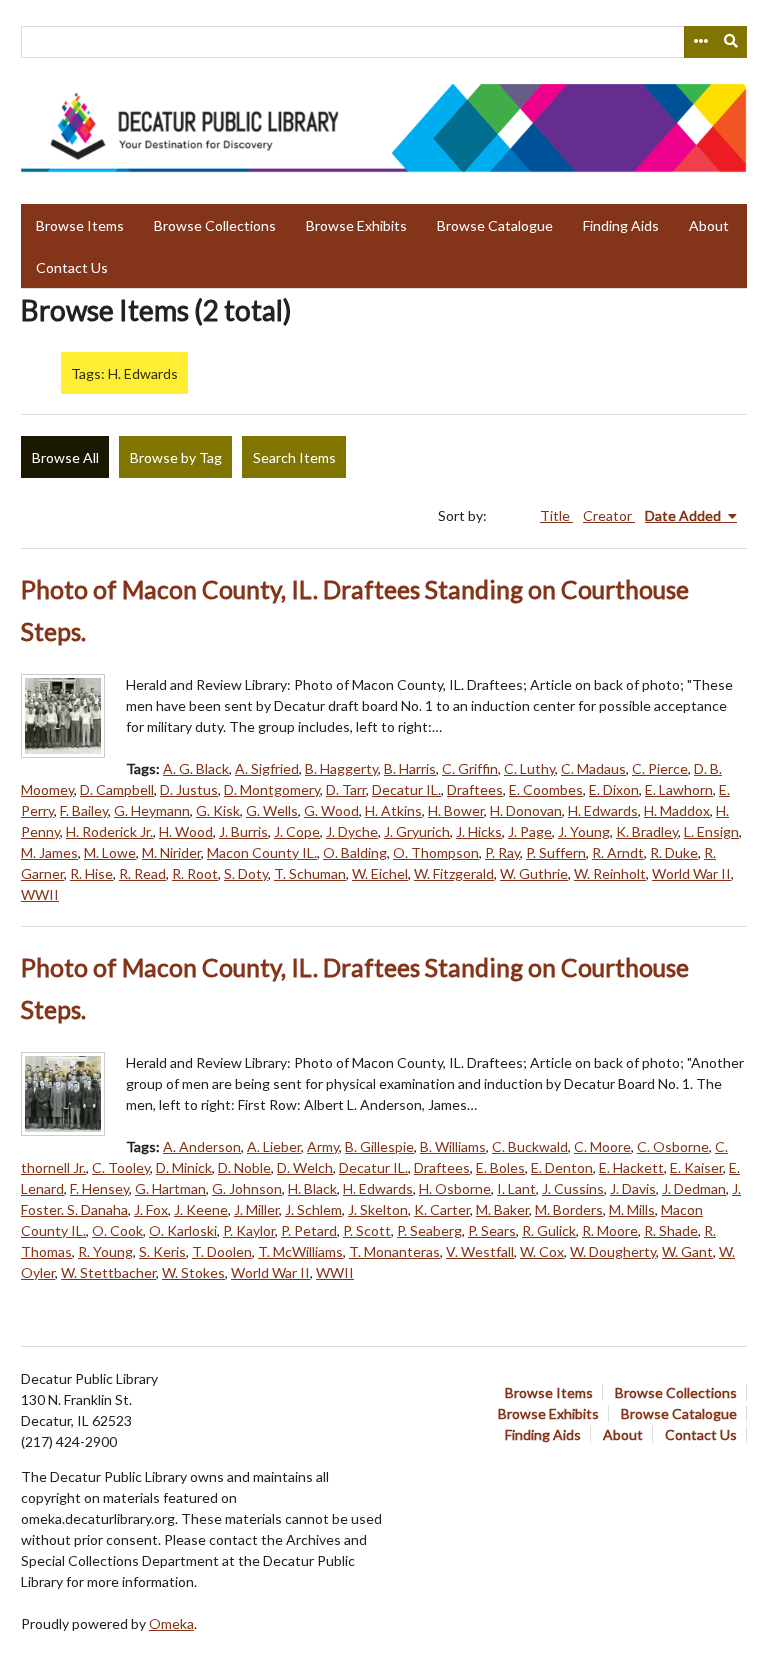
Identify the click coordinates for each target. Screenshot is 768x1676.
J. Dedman (694, 1188)
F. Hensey (99, 1188)
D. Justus (189, 789)
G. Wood (331, 810)
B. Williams (453, 1146)
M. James (49, 852)
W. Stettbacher (108, 1272)
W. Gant (687, 1251)
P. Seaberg (429, 1230)
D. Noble (244, 1167)
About (709, 225)
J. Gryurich (417, 831)
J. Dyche (352, 831)
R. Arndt (618, 852)
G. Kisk (218, 810)
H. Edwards (603, 810)
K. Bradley (647, 831)
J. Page (530, 831)
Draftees (475, 789)
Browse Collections (215, 225)
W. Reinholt (610, 873)
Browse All (65, 457)
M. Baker (502, 1209)
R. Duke (674, 852)
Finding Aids (621, 225)
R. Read (142, 873)
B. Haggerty (341, 768)
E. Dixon (614, 789)
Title (556, 515)
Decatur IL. (406, 789)
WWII (40, 894)
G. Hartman (170, 1188)
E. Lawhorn (679, 789)
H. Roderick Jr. (109, 831)
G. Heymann (152, 810)
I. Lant (516, 1188)
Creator (609, 515)
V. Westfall (480, 1251)
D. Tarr (346, 789)
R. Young (105, 1251)
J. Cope (297, 831)
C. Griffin (470, 768)
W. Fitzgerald (454, 873)
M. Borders (569, 1209)
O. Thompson (436, 852)
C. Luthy (529, 768)
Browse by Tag (176, 457)
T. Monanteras (394, 1251)
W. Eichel (380, 873)
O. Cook (117, 1230)
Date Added (684, 515)
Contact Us (72, 267)
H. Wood (186, 831)
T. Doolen (222, 1251)
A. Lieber (274, 1146)
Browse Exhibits (356, 225)
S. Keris (162, 1251)
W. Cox (542, 1251)
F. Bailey (84, 810)
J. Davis (633, 1188)
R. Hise (91, 873)
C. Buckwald (530, 1146)
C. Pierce (660, 768)
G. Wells (272, 810)
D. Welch (305, 1167)
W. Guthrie (534, 873)
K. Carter (442, 1209)
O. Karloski (183, 1230)
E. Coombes (546, 789)
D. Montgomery (272, 789)
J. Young (584, 831)
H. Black (312, 1188)
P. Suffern (556, 852)
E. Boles (500, 1167)
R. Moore (610, 1230)
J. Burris (243, 831)
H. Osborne (455, 1188)
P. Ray (502, 852)
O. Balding (355, 852)
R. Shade (671, 1230)
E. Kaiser (696, 1167)
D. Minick (184, 1167)
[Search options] (700, 42)
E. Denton (562, 1167)
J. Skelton (378, 1209)
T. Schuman (310, 873)
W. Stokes (193, 1272)
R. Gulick (549, 1230)
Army (323, 1146)
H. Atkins (393, 810)
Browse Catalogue (495, 225)
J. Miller (256, 1209)
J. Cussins (573, 1188)
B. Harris (410, 768)
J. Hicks (479, 831)
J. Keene (201, 1209)
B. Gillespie (379, 1146)
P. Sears (492, 1230)
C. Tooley (121, 1167)
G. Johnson (247, 1188)
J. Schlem (313, 1209)
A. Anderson (202, 1146)
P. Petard (309, 1230)
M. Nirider (171, 852)
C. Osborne (673, 1146)
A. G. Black (196, 768)
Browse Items (80, 225)
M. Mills (632, 1209)
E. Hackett (631, 1167)
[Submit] (732, 42)
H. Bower (456, 810)
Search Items (294, 457)
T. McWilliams (300, 1251)
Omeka (171, 1623)
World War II (691, 873)
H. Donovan (526, 810)
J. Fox (151, 1209)
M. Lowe (110, 852)
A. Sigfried (267, 768)
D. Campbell (117, 789)
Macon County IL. (262, 852)
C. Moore (602, 1146)
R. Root (195, 873)
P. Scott (367, 1230)
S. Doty (246, 873)
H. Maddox (677, 810)
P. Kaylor (249, 1230)
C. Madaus (593, 768)
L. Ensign (711, 831)
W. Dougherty (613, 1251)
